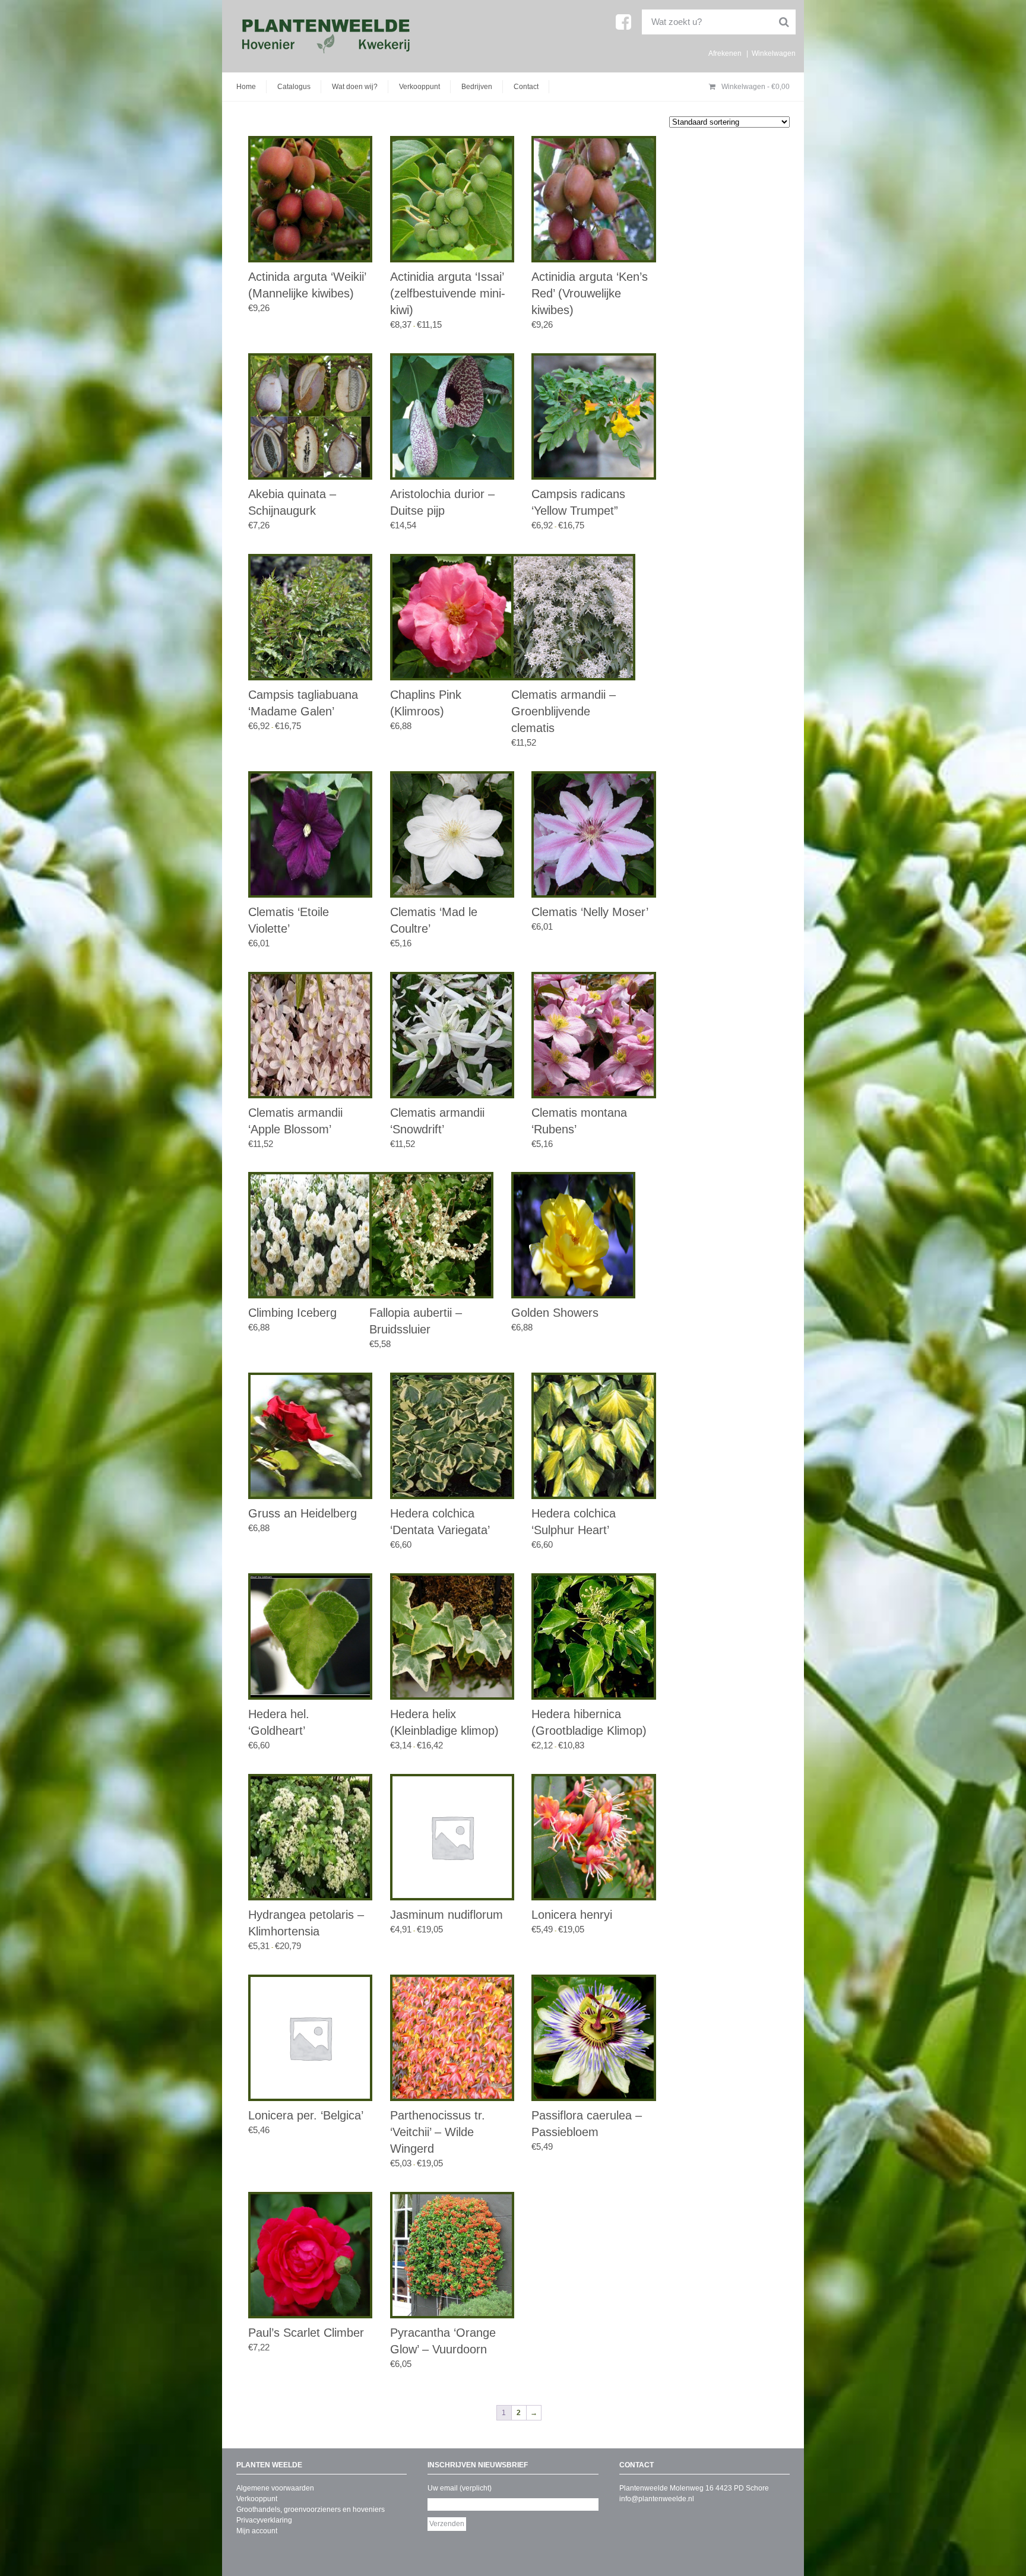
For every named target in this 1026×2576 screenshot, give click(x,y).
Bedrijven (477, 87)
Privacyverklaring (264, 2520)
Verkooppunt (419, 87)
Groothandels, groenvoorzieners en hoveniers (311, 2510)
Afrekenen (725, 53)
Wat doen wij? (355, 87)
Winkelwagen (774, 53)
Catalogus (294, 87)
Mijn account (257, 2531)
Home (246, 87)
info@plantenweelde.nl (657, 2499)
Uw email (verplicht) (460, 2488)
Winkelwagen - (755, 87)
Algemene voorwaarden (275, 2488)
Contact (526, 87)
